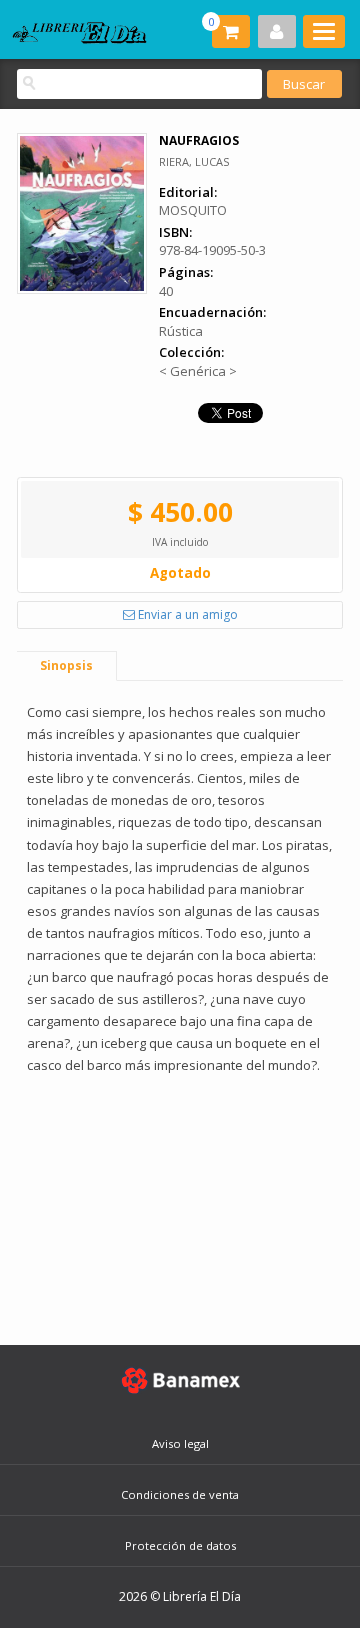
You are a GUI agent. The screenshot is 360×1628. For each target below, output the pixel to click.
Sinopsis (66, 665)
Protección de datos (180, 1545)
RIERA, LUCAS (194, 161)
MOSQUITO (193, 210)
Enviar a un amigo (186, 614)
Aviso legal (180, 1443)
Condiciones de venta (180, 1494)
